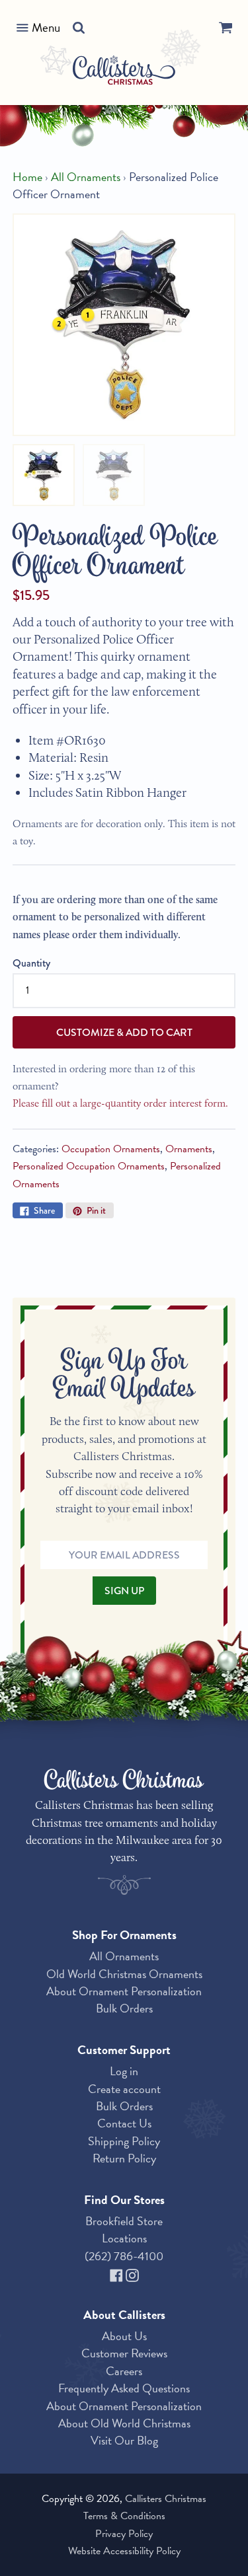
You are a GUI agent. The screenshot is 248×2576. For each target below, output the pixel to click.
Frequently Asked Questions (124, 2388)
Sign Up (124, 1591)
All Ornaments (86, 177)
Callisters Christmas (166, 2499)
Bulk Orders (124, 2008)
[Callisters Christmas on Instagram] (132, 2273)
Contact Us (124, 2123)
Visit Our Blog (124, 2440)
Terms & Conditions (124, 2516)
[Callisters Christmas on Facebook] (118, 2273)
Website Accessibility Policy (124, 2551)
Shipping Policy (124, 2141)
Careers (124, 2371)
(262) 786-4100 (124, 2256)
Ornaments (189, 1149)
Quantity (31, 963)
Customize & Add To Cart (124, 1032)
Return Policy (124, 2158)
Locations (124, 2238)
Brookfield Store (124, 2221)
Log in (124, 2071)
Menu (46, 27)
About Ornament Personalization (124, 1991)
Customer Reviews (124, 2353)
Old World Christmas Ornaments (124, 1974)
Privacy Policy (124, 2534)
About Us (124, 2336)
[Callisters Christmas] (124, 72)
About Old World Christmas (124, 2423)
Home (27, 177)
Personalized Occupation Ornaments (89, 1166)
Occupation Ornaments (111, 1149)
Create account (124, 2089)
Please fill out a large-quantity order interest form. (120, 1103)
